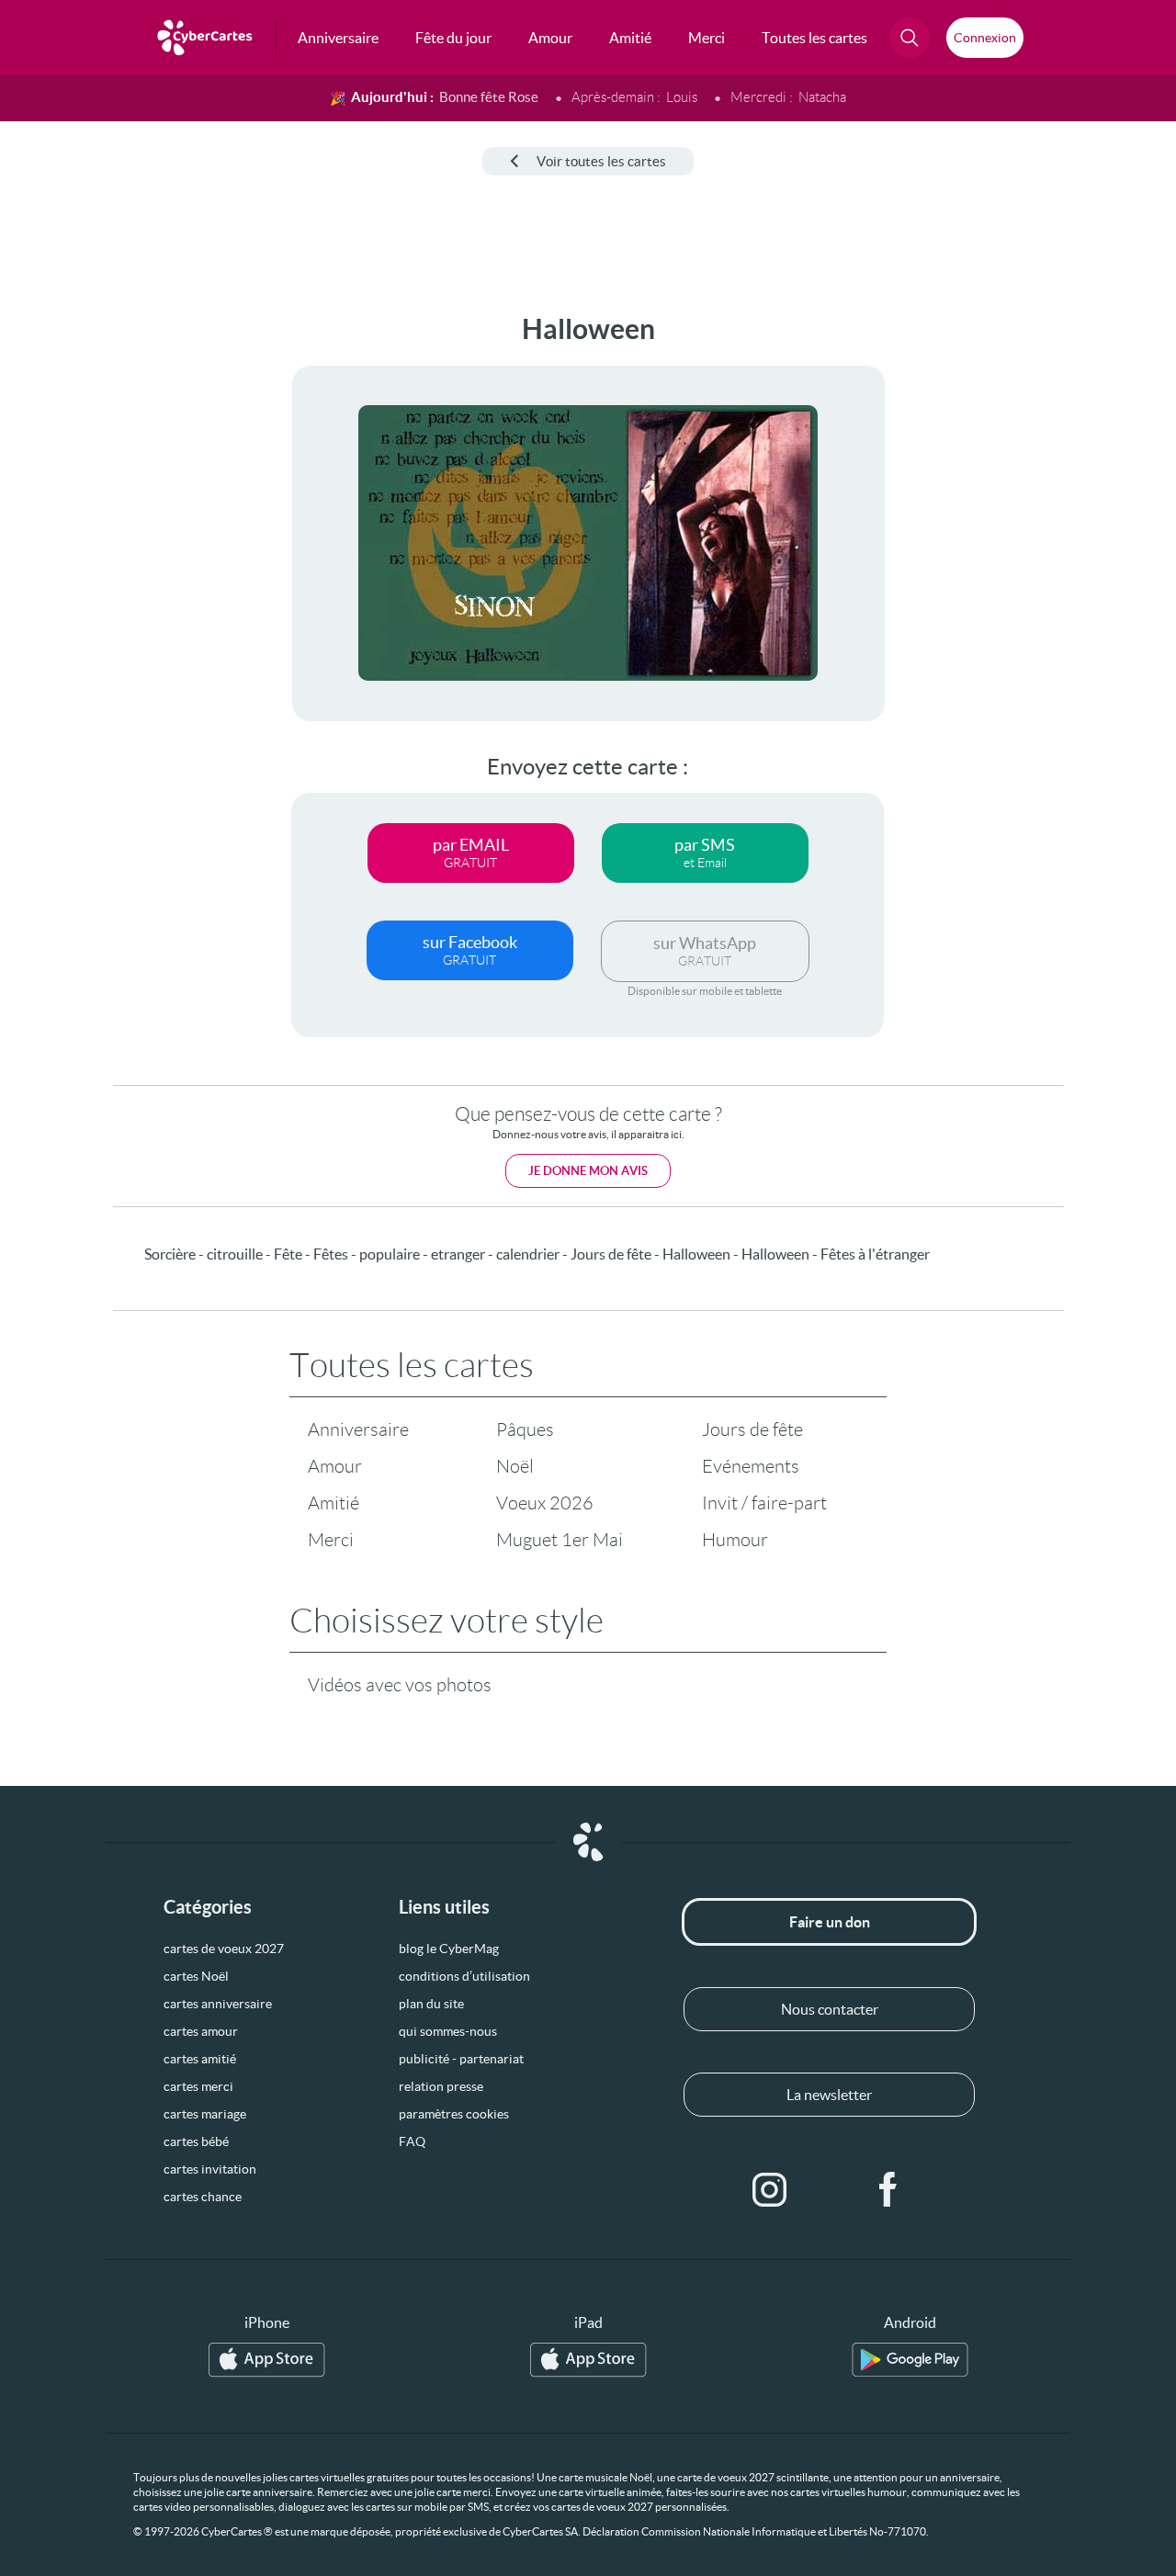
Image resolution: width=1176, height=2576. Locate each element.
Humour (735, 1540)
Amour (335, 1466)
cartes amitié (200, 2059)
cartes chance (203, 2197)
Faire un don (830, 1922)
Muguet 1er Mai (560, 1540)
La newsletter (829, 2095)
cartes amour (201, 2031)
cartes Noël (196, 1976)
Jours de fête (752, 1429)
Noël (515, 1466)
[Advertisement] (138, 589)
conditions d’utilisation (464, 1976)
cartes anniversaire (218, 2004)
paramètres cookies (454, 2114)
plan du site (431, 2004)
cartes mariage (205, 2114)
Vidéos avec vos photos (400, 1685)
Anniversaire (358, 1429)
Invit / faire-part (764, 1503)
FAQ (412, 2141)
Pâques (525, 1429)
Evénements (751, 1466)
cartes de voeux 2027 (224, 1949)
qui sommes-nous (448, 2031)
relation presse (441, 2086)
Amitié (334, 1503)
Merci (331, 1540)
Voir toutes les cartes (601, 161)
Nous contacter (830, 2009)
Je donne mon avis (588, 1171)
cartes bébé (196, 2141)
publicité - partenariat (461, 2059)
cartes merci (198, 2086)
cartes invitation (210, 2169)
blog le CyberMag (449, 1949)
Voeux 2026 (545, 1503)
